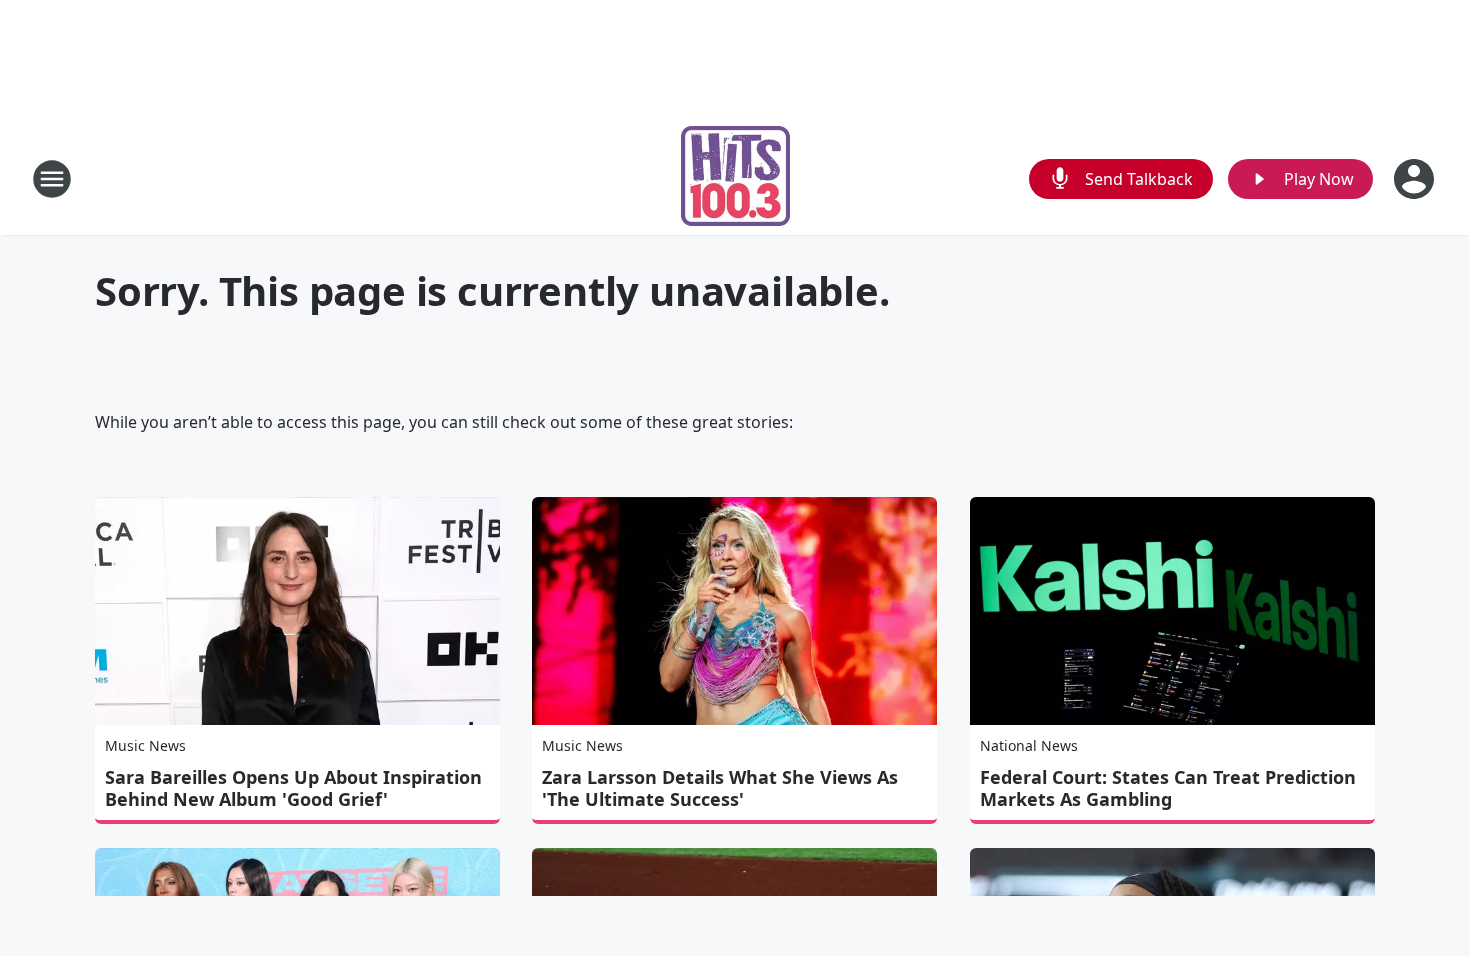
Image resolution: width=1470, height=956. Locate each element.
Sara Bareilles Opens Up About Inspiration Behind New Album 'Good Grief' (293, 788)
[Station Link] (735, 178)
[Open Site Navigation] (52, 179)
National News (1029, 745)
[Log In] (1416, 179)
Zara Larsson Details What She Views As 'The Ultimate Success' (720, 788)
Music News (145, 745)
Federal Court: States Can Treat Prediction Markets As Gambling (1168, 788)
